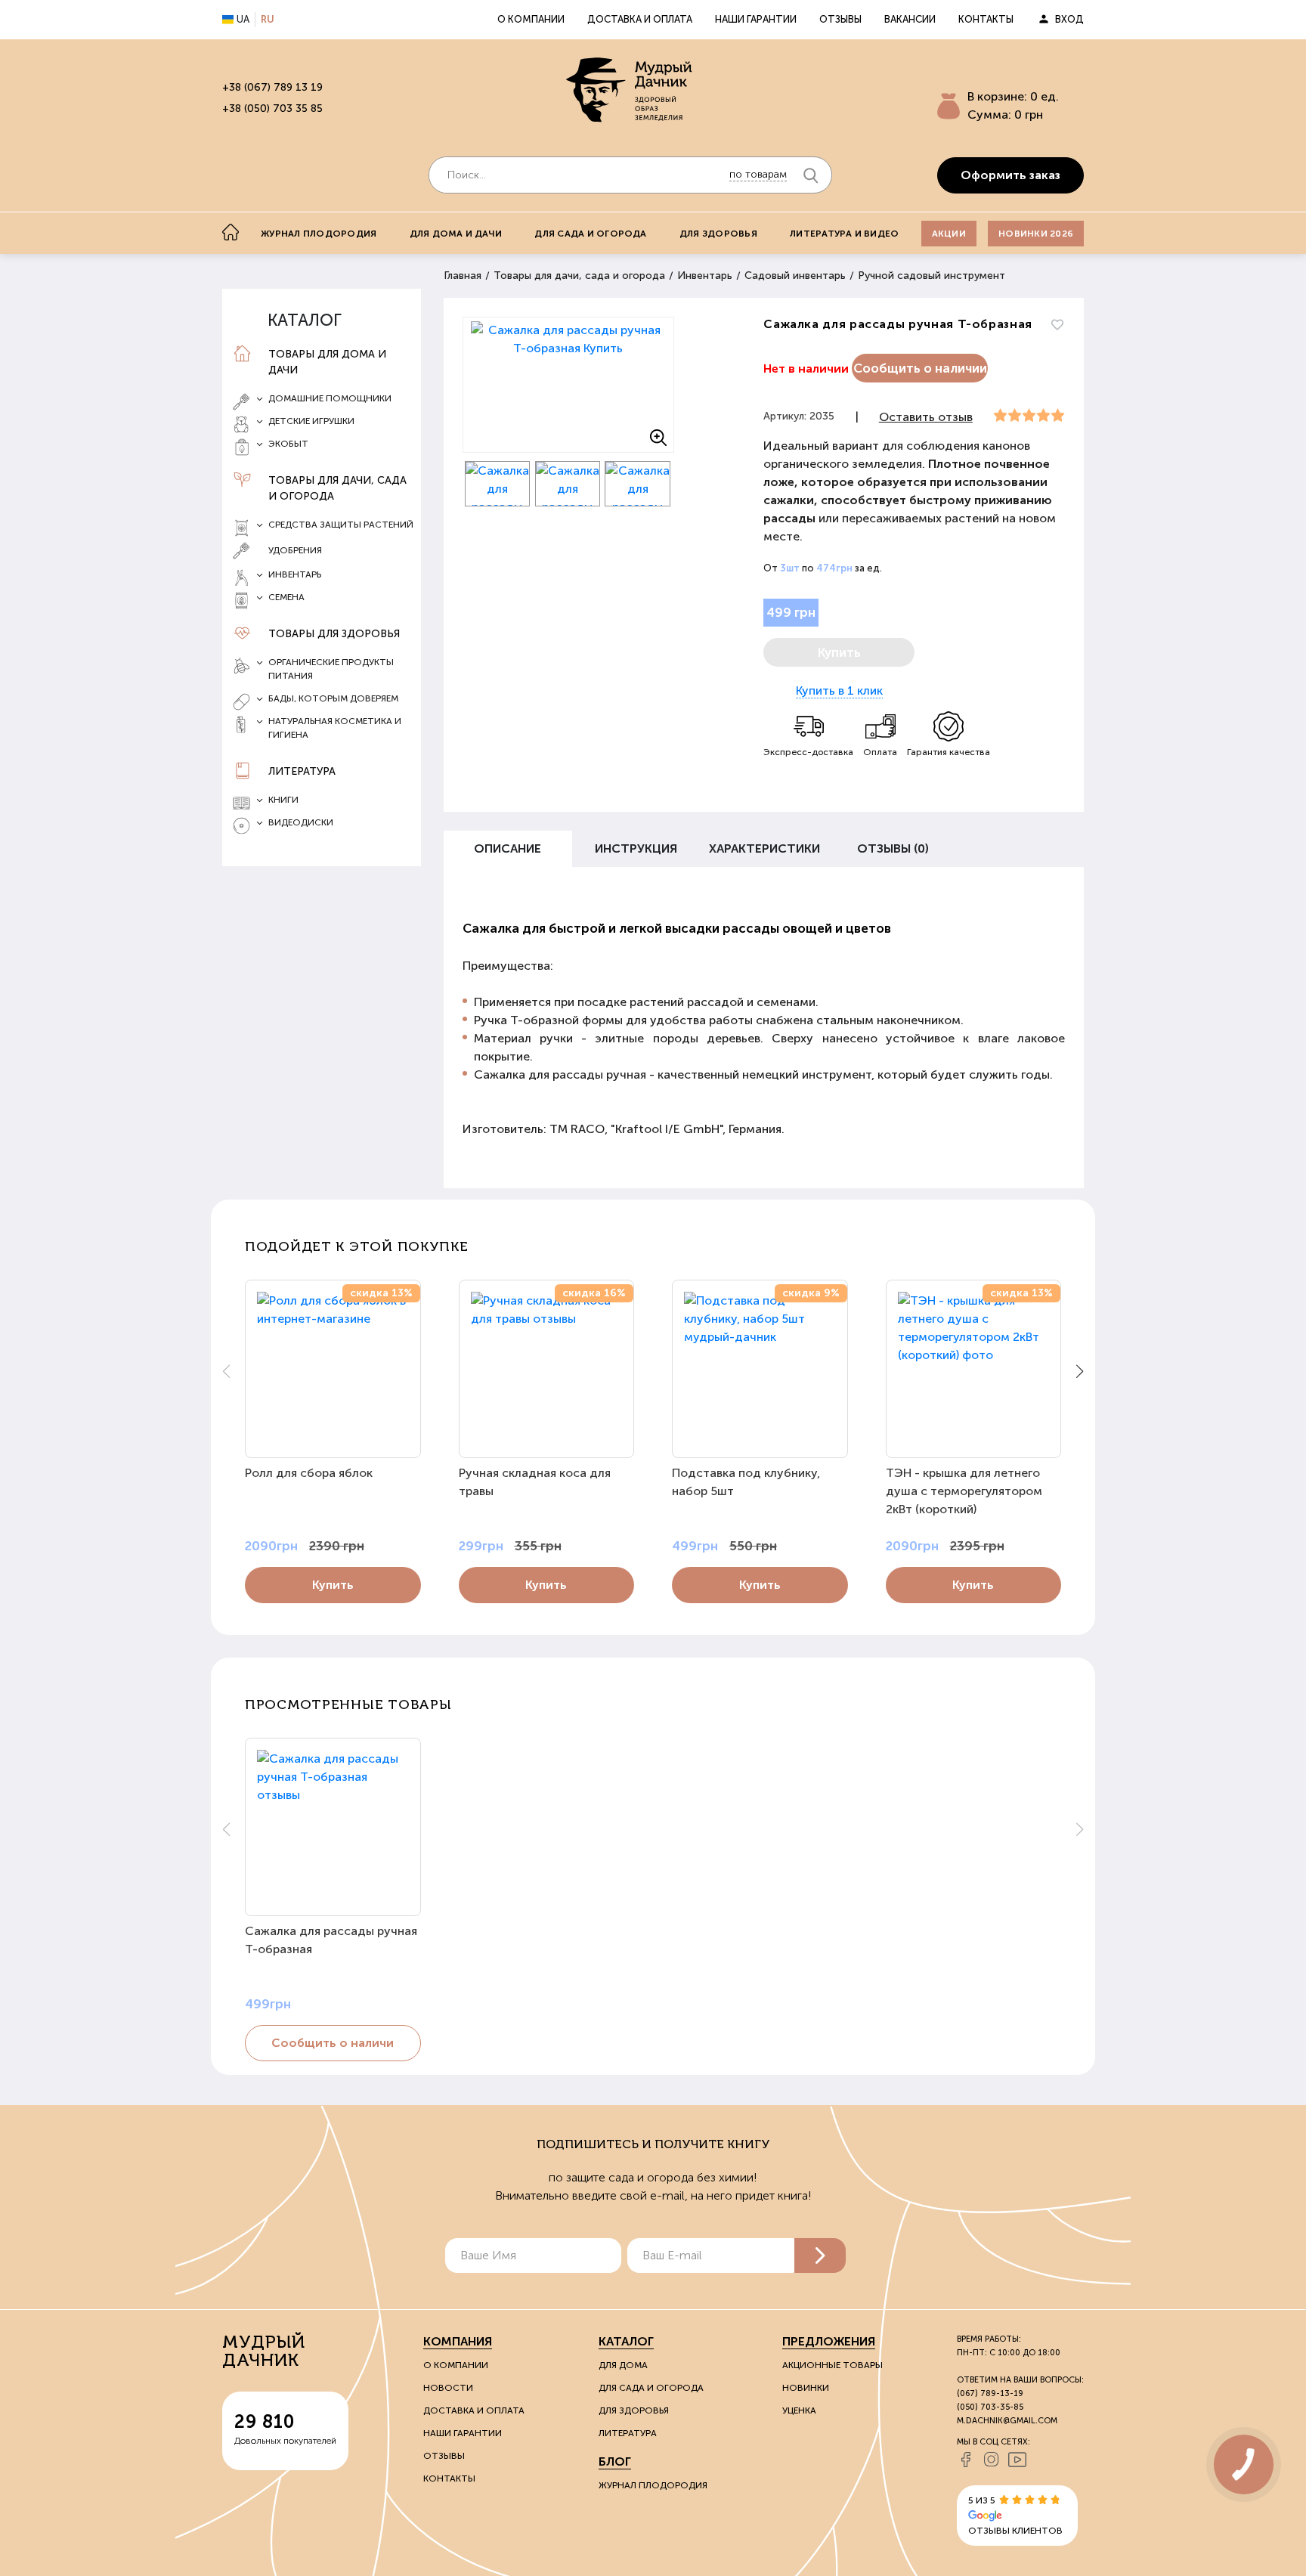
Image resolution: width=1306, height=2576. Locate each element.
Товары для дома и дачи (327, 362)
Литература (302, 771)
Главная (463, 276)
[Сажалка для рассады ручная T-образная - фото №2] (498, 484)
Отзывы (840, 19)
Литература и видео (844, 234)
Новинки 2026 (1036, 234)
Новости (448, 2388)
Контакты (986, 19)
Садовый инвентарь (795, 276)
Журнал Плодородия (653, 2485)
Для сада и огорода (590, 234)
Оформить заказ (1010, 175)
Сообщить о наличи (333, 2043)
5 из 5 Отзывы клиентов (1015, 2516)
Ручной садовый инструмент (932, 276)
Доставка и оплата (640, 19)
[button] (1080, 1371)
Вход (1069, 19)
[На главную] (231, 232)
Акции (949, 234)
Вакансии (910, 19)
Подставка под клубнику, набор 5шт (746, 1482)
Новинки (806, 2388)
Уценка (799, 2410)
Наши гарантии (756, 19)
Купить (333, 1585)
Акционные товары (832, 2365)
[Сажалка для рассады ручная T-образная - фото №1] (568, 385)
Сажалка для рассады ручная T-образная (331, 1940)
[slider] (1029, 416)
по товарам (758, 174)
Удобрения (295, 550)
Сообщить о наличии (920, 368)
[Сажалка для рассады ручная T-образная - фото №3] (568, 484)
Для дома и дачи (456, 234)
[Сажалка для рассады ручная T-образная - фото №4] (638, 484)
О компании (531, 19)
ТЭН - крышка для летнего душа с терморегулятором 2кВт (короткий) (964, 1491)
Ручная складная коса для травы (535, 1482)
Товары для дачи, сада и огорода (337, 488)
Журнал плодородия (319, 234)
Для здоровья (718, 234)
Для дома (623, 2365)
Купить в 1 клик (839, 690)
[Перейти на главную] (630, 91)
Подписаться (820, 2256)
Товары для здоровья (334, 634)
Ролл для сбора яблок (309, 1473)
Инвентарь (705, 276)
